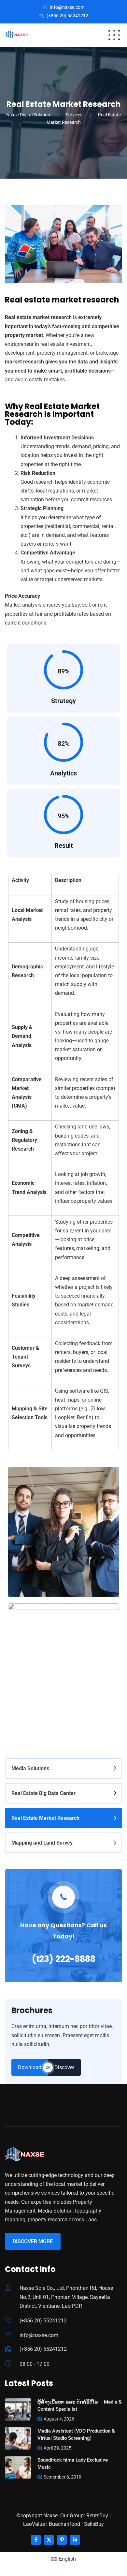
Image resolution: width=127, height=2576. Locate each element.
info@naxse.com (67, 7)
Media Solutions (30, 1768)
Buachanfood (64, 2524)
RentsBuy (97, 2516)
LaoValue (34, 2524)
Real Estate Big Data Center (43, 1793)
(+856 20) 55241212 (67, 16)
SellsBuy (94, 2524)
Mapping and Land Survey (42, 1843)
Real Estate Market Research (45, 1818)
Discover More (33, 2241)
